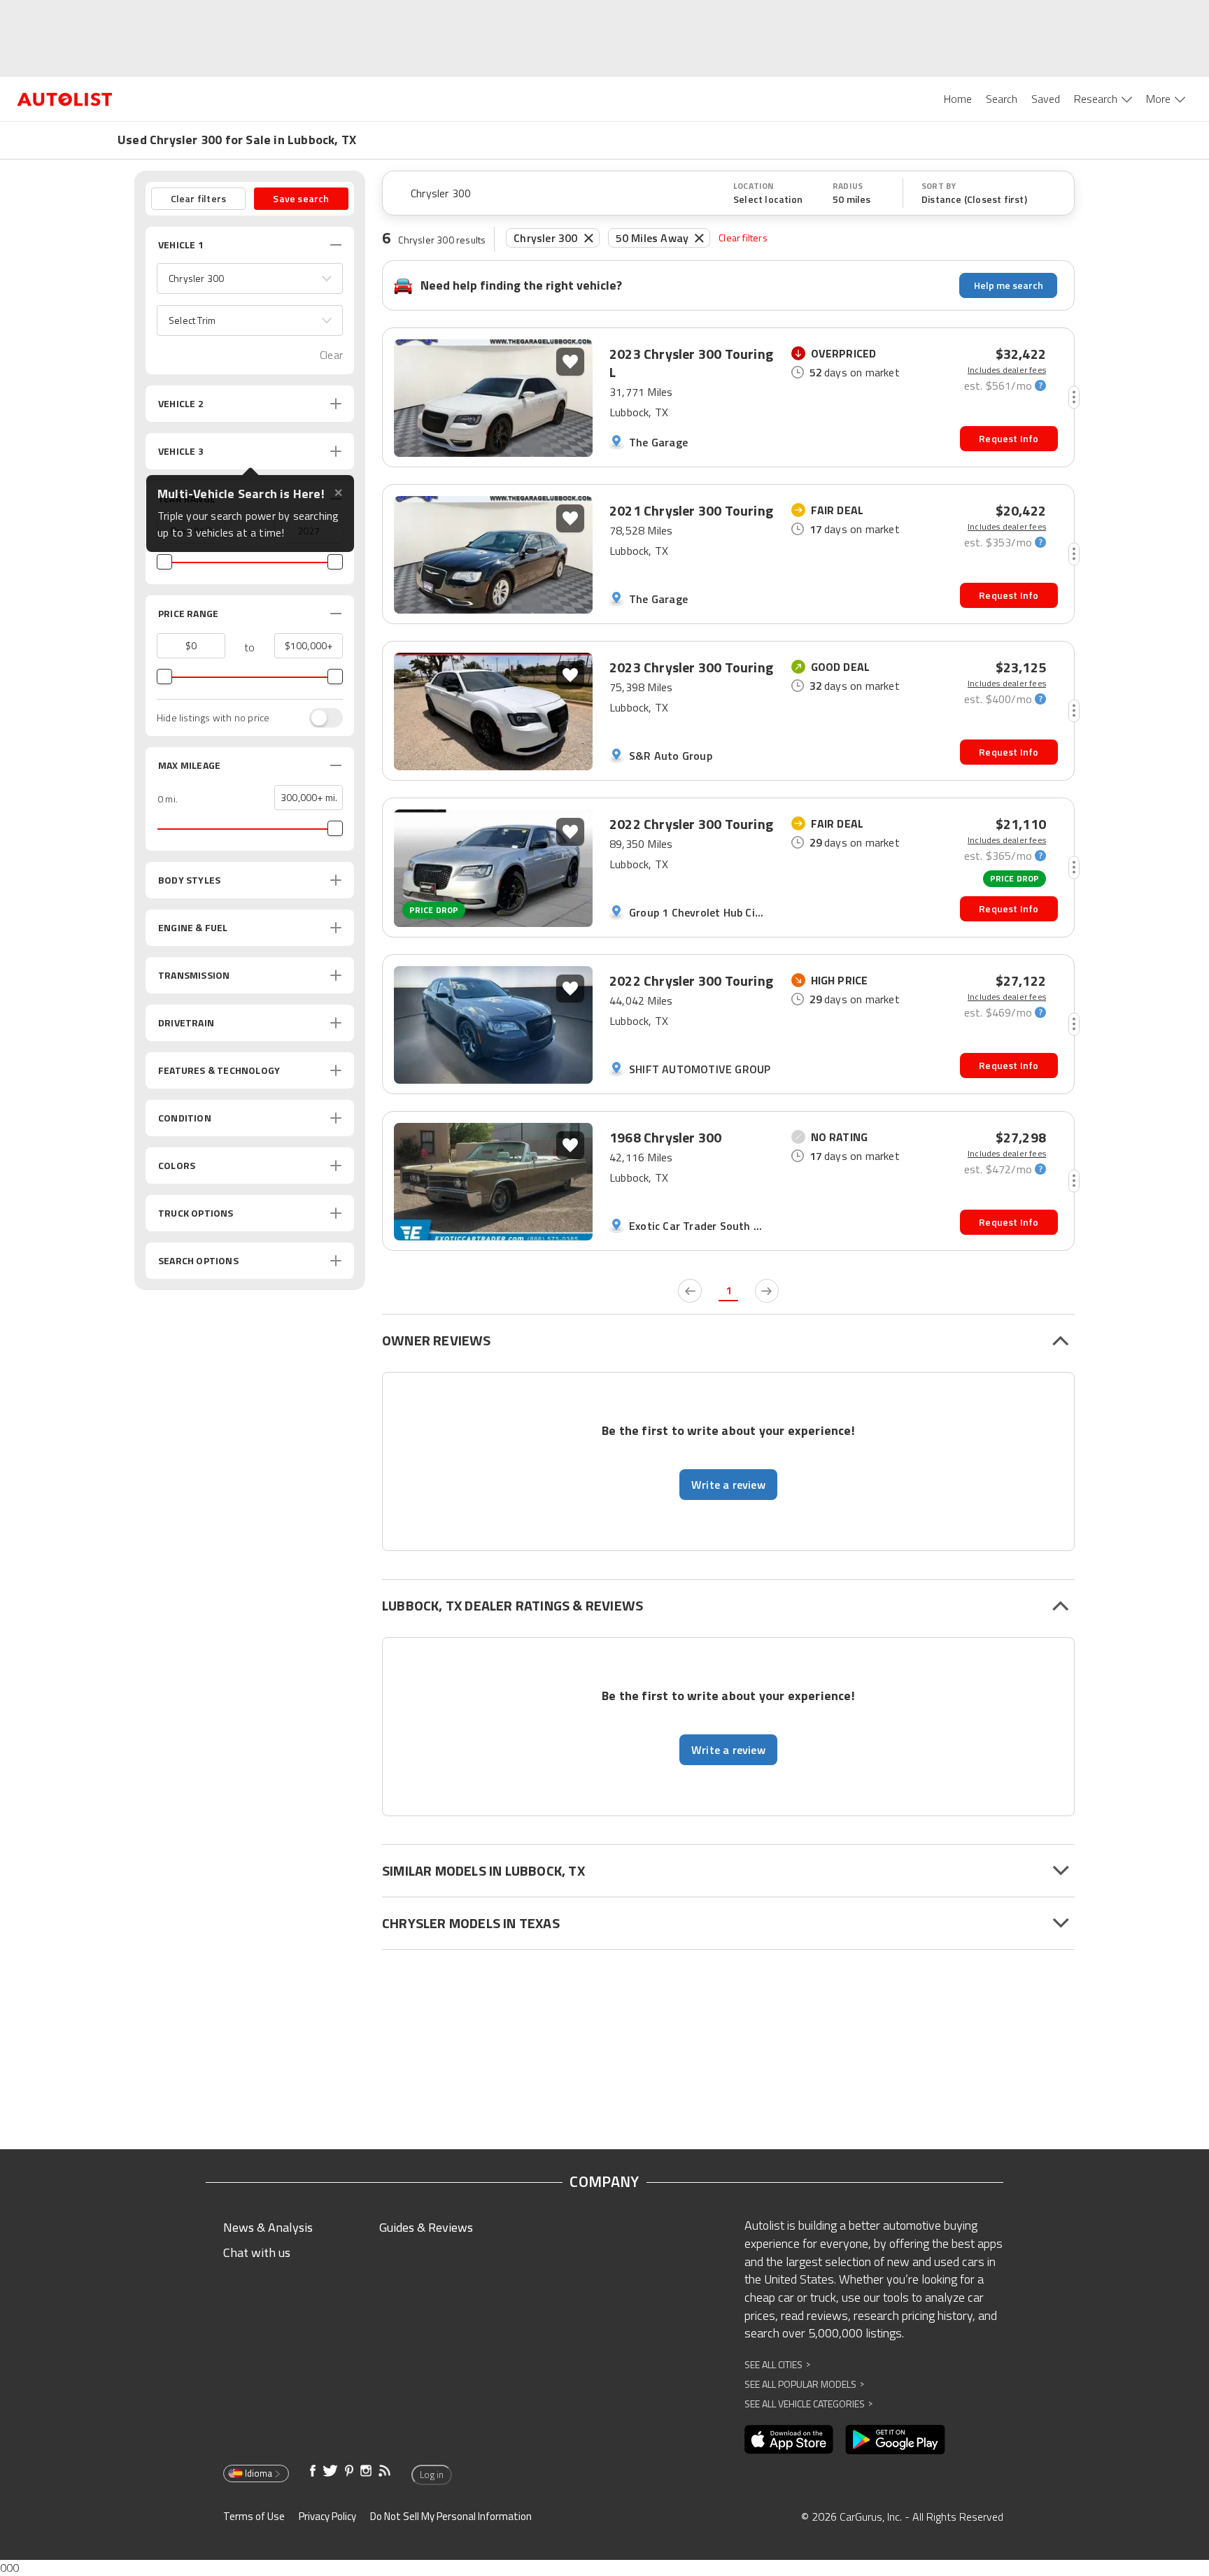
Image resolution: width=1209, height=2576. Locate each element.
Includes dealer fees (1007, 370)
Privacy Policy (327, 2516)
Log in (432, 2475)
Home (958, 99)
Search (1002, 99)
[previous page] (690, 1291)
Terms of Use (254, 2516)
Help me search (1009, 285)
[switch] (319, 718)
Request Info (1009, 438)
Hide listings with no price (213, 718)
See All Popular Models (804, 2384)
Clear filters (743, 238)
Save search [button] (301, 198)
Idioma (259, 2473)
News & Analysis (268, 2227)
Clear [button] (331, 355)
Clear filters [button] (199, 198)
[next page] (767, 1291)
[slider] (164, 562)
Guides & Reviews (426, 2227)
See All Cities (777, 2364)
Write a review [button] (728, 1485)
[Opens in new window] (789, 2440)
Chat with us (257, 2252)
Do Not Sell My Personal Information (451, 2516)
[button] (250, 278)
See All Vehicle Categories (808, 2404)
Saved (1046, 99)
